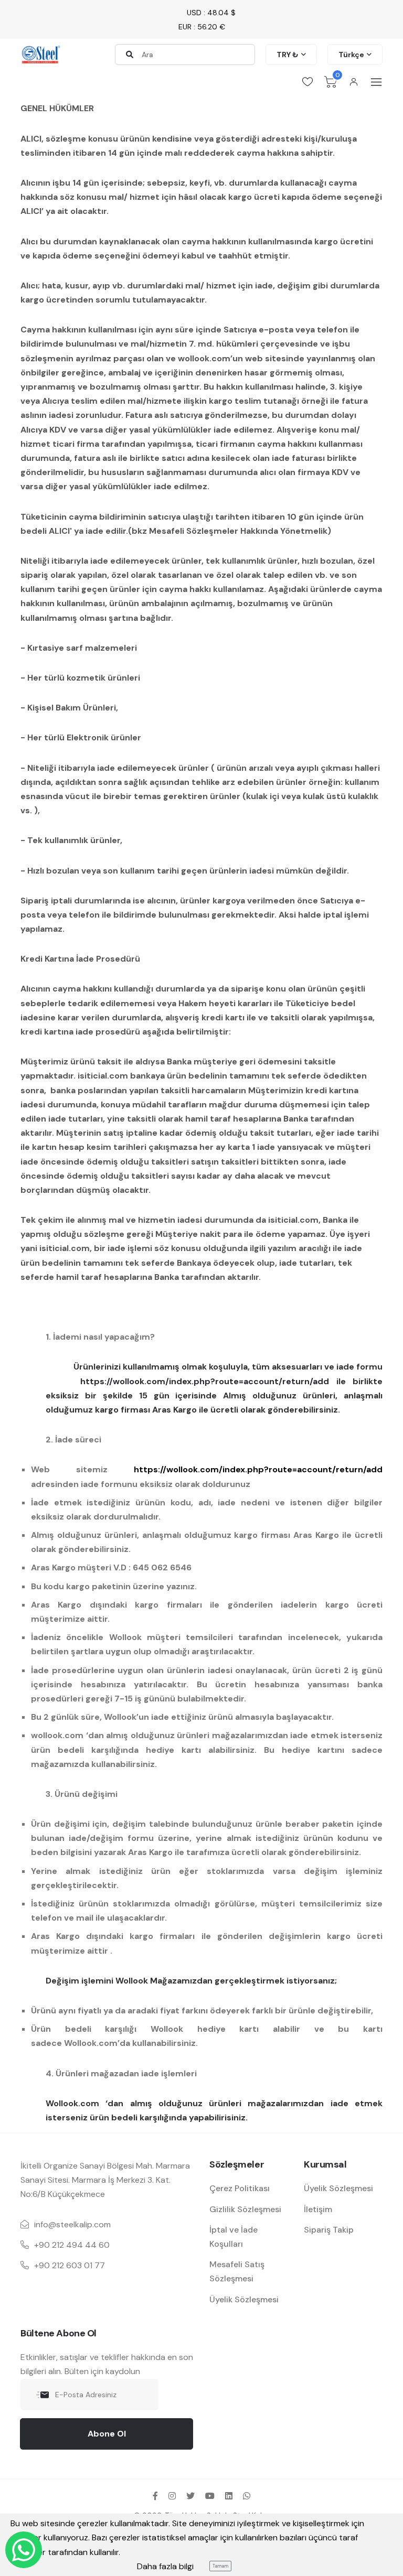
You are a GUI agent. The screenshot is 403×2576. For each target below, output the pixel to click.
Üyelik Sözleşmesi (244, 2299)
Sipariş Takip (329, 2230)
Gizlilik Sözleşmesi (245, 2209)
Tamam (220, 2566)
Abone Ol (107, 2434)
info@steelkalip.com (72, 2224)
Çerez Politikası (240, 2188)
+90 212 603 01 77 (70, 2265)
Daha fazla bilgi (165, 2566)
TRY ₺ (288, 55)
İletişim (318, 2209)
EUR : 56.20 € (202, 27)
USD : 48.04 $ (211, 13)
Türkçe (351, 55)
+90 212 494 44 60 (72, 2245)
